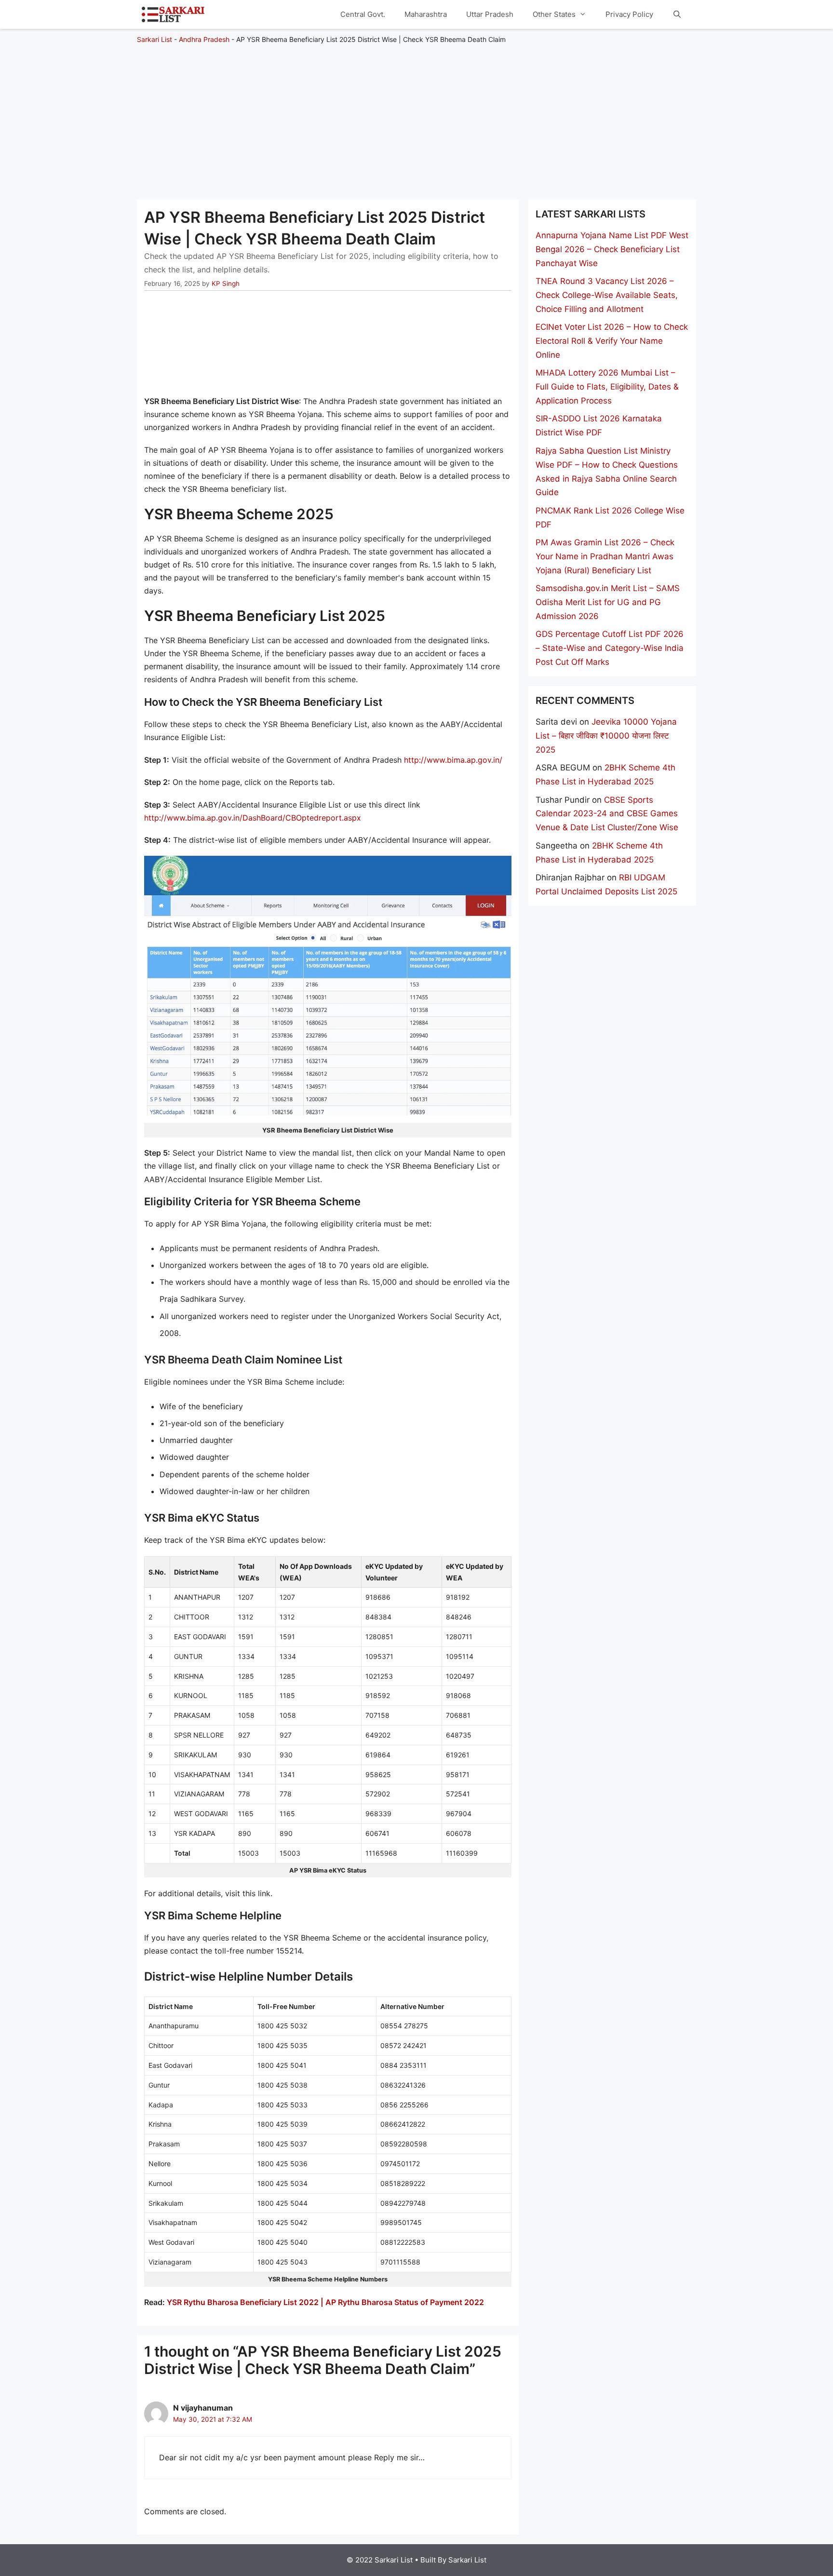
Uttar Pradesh (490, 14)
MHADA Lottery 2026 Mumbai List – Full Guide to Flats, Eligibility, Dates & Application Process (607, 387)
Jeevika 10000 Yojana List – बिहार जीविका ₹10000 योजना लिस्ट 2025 (606, 736)
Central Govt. (363, 14)
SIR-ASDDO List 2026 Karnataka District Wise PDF (599, 425)
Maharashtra (426, 14)
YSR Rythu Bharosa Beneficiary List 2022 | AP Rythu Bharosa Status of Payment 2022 (325, 2302)
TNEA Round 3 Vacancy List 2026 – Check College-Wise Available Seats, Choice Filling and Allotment (607, 295)
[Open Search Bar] (677, 14)
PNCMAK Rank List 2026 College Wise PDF (610, 518)
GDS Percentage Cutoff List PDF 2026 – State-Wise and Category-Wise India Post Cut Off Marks (610, 648)
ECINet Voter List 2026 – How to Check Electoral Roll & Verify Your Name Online (612, 341)
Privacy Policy (629, 14)
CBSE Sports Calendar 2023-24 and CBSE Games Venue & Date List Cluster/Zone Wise (607, 814)
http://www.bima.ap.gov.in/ (453, 760)
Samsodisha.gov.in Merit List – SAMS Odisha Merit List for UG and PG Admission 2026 (608, 602)
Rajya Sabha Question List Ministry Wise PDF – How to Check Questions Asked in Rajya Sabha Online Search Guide (607, 472)
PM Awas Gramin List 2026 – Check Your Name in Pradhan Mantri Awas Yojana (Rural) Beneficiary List (605, 556)
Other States (554, 14)
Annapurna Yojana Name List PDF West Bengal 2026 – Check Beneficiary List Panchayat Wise (612, 249)
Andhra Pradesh (204, 39)
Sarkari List (155, 39)
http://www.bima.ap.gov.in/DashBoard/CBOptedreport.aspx (253, 818)
